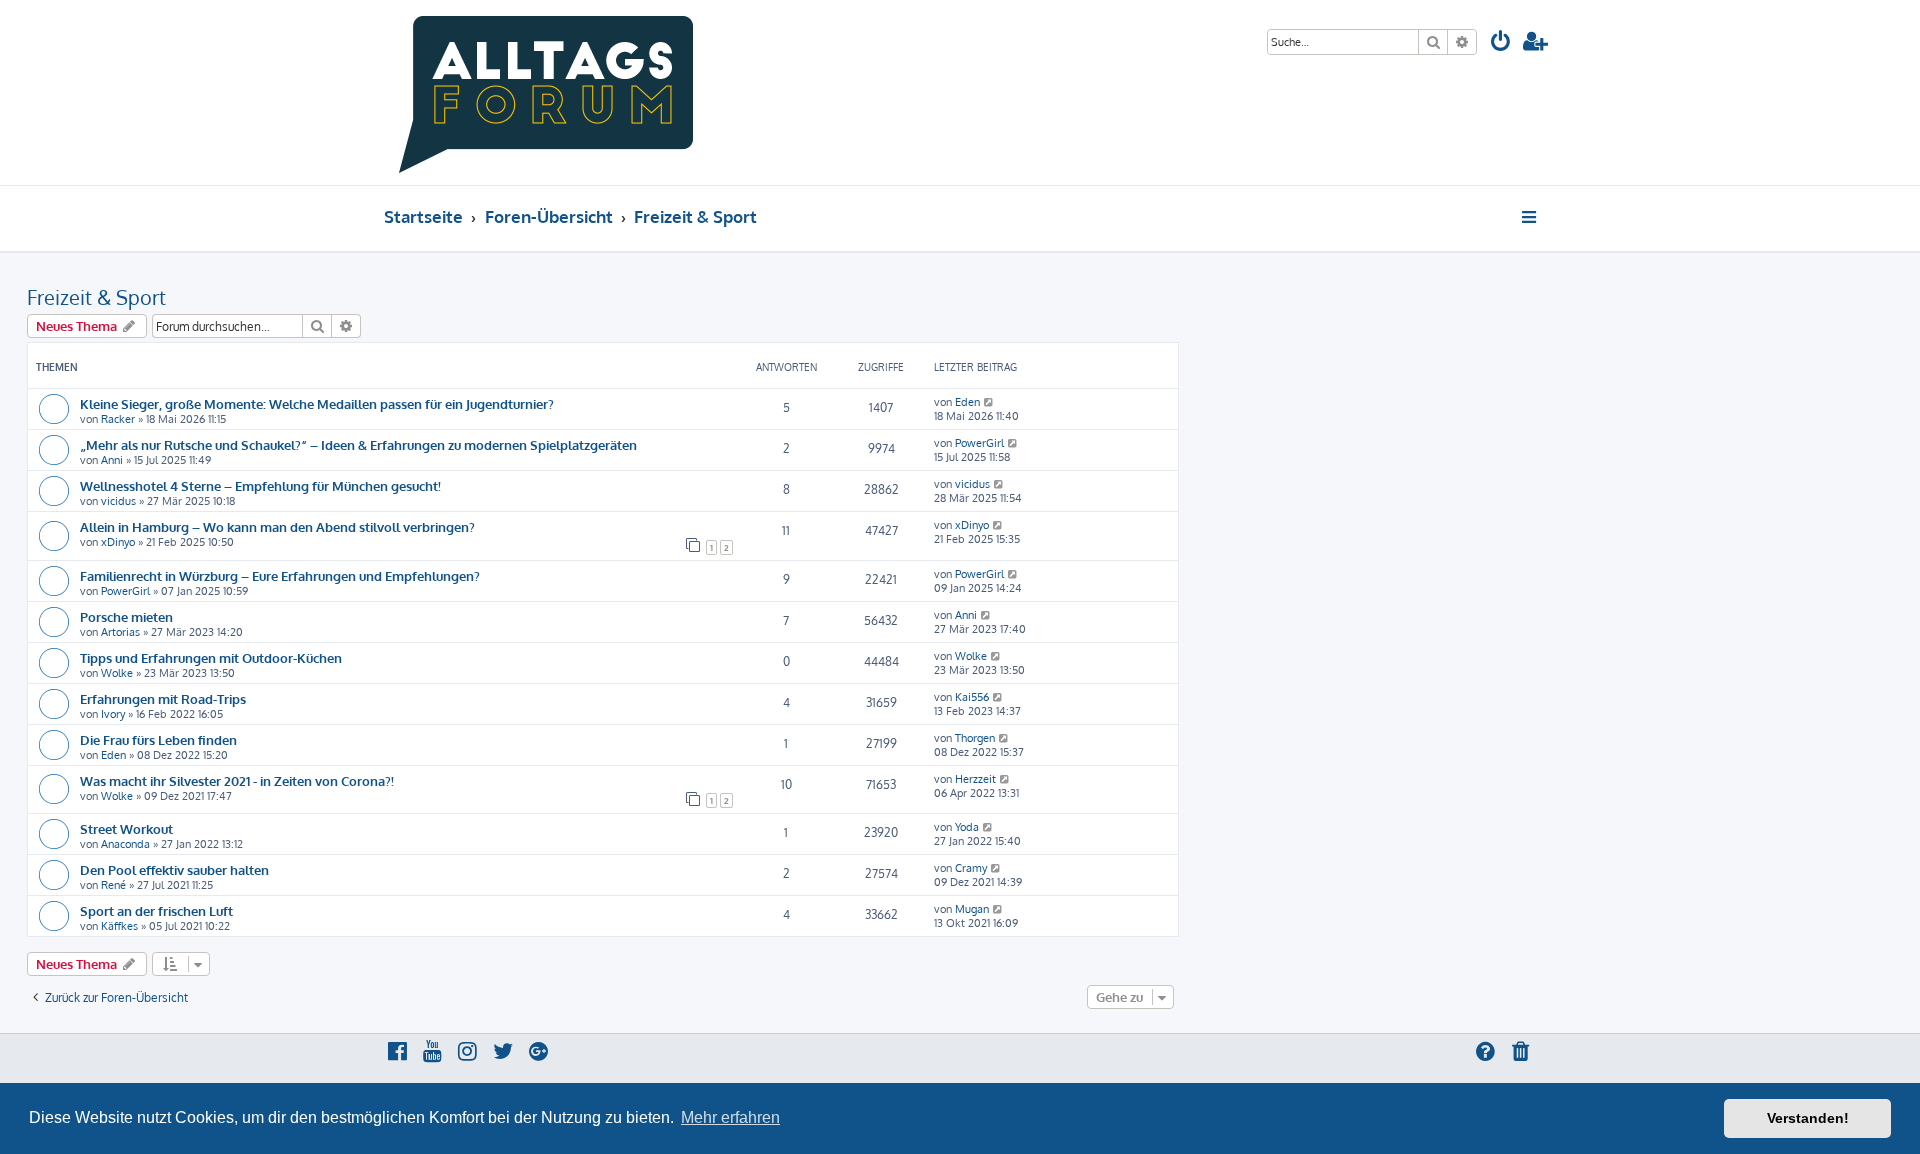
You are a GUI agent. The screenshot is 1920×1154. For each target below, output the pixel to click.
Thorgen (975, 738)
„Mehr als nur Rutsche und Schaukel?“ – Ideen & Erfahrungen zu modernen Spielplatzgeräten (358, 444)
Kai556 (972, 697)
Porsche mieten (126, 616)
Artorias (120, 632)
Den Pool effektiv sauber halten (174, 869)
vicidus (118, 501)
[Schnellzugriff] (1530, 217)
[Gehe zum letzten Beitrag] (989, 402)
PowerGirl (979, 443)
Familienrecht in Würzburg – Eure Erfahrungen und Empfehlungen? (280, 575)
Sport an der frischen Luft (156, 910)
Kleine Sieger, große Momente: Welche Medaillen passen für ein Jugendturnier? (317, 403)
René (113, 885)
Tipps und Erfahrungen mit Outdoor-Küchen (211, 657)
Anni (112, 460)
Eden (967, 402)
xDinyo (118, 542)
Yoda (967, 827)
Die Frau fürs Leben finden (158, 739)
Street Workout (126, 828)
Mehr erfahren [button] (730, 1117)
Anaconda (125, 844)
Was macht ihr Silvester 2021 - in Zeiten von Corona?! (237, 780)
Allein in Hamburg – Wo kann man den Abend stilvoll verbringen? (277, 526)
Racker (118, 419)
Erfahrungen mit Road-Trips (163, 698)
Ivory (113, 714)
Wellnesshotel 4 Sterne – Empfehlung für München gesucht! (260, 485)
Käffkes (119, 926)
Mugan (972, 909)
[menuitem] (1501, 43)
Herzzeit (975, 779)
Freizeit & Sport (96, 297)
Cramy (971, 868)
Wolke (117, 673)
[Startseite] (546, 92)
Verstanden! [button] (1808, 1118)
